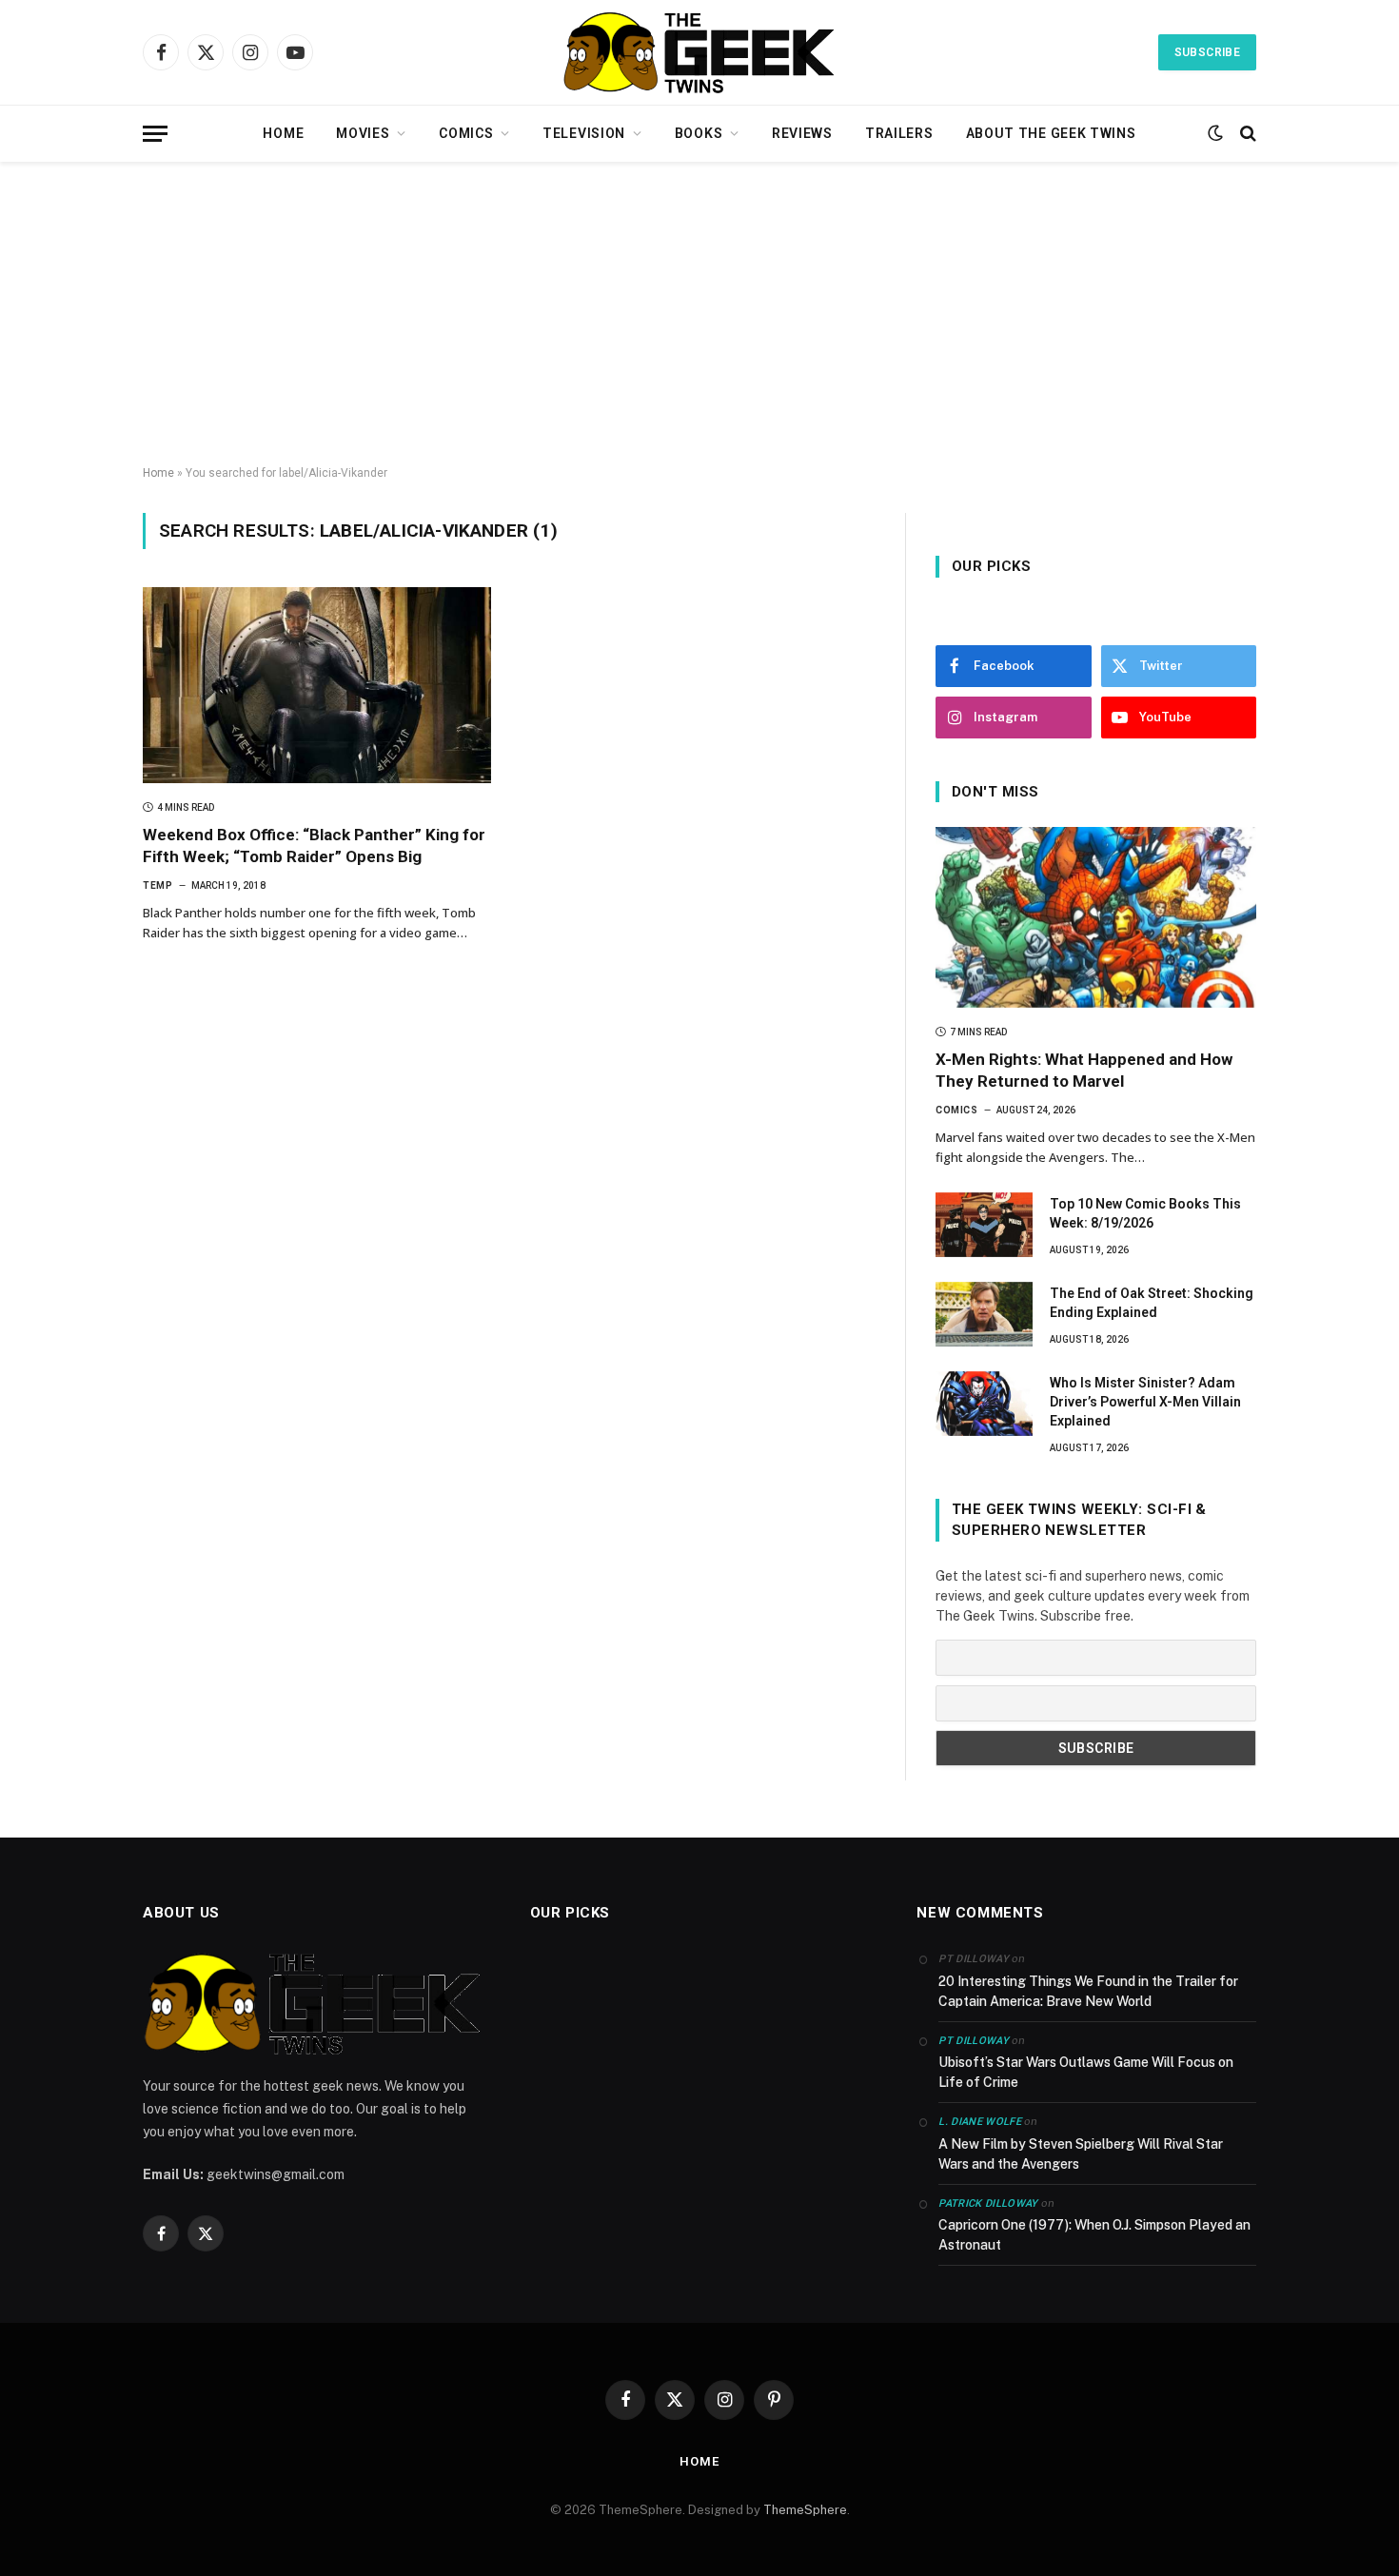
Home (283, 133)
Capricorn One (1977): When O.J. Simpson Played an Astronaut (1094, 2235)
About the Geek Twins (1051, 133)
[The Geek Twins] (699, 52)
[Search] (1246, 134)
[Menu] (155, 134)
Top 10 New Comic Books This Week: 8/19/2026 (1145, 1213)
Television (584, 133)
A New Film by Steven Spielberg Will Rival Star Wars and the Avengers (1081, 2154)
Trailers (899, 133)
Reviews (802, 133)
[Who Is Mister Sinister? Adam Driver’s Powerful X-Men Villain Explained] (984, 1404)
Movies (363, 133)
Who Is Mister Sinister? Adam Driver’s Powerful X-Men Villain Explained (1145, 1402)
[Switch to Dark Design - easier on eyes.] (1215, 133)
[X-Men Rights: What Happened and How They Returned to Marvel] (1096, 917)
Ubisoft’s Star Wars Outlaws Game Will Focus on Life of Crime (1086, 2072)
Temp (158, 885)
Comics (466, 133)
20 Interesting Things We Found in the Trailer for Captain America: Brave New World (1088, 1991)
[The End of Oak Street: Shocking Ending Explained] (984, 1314)
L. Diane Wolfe (980, 2122)
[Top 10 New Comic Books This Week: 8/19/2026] (984, 1225)
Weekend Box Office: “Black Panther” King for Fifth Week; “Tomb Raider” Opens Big (314, 846)
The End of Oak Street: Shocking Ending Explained (1152, 1303)
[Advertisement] (699, 314)
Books (699, 133)
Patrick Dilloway (988, 2203)
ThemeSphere (805, 2510)
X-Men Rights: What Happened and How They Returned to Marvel (1084, 1070)
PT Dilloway (974, 2041)
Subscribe (1207, 52)
